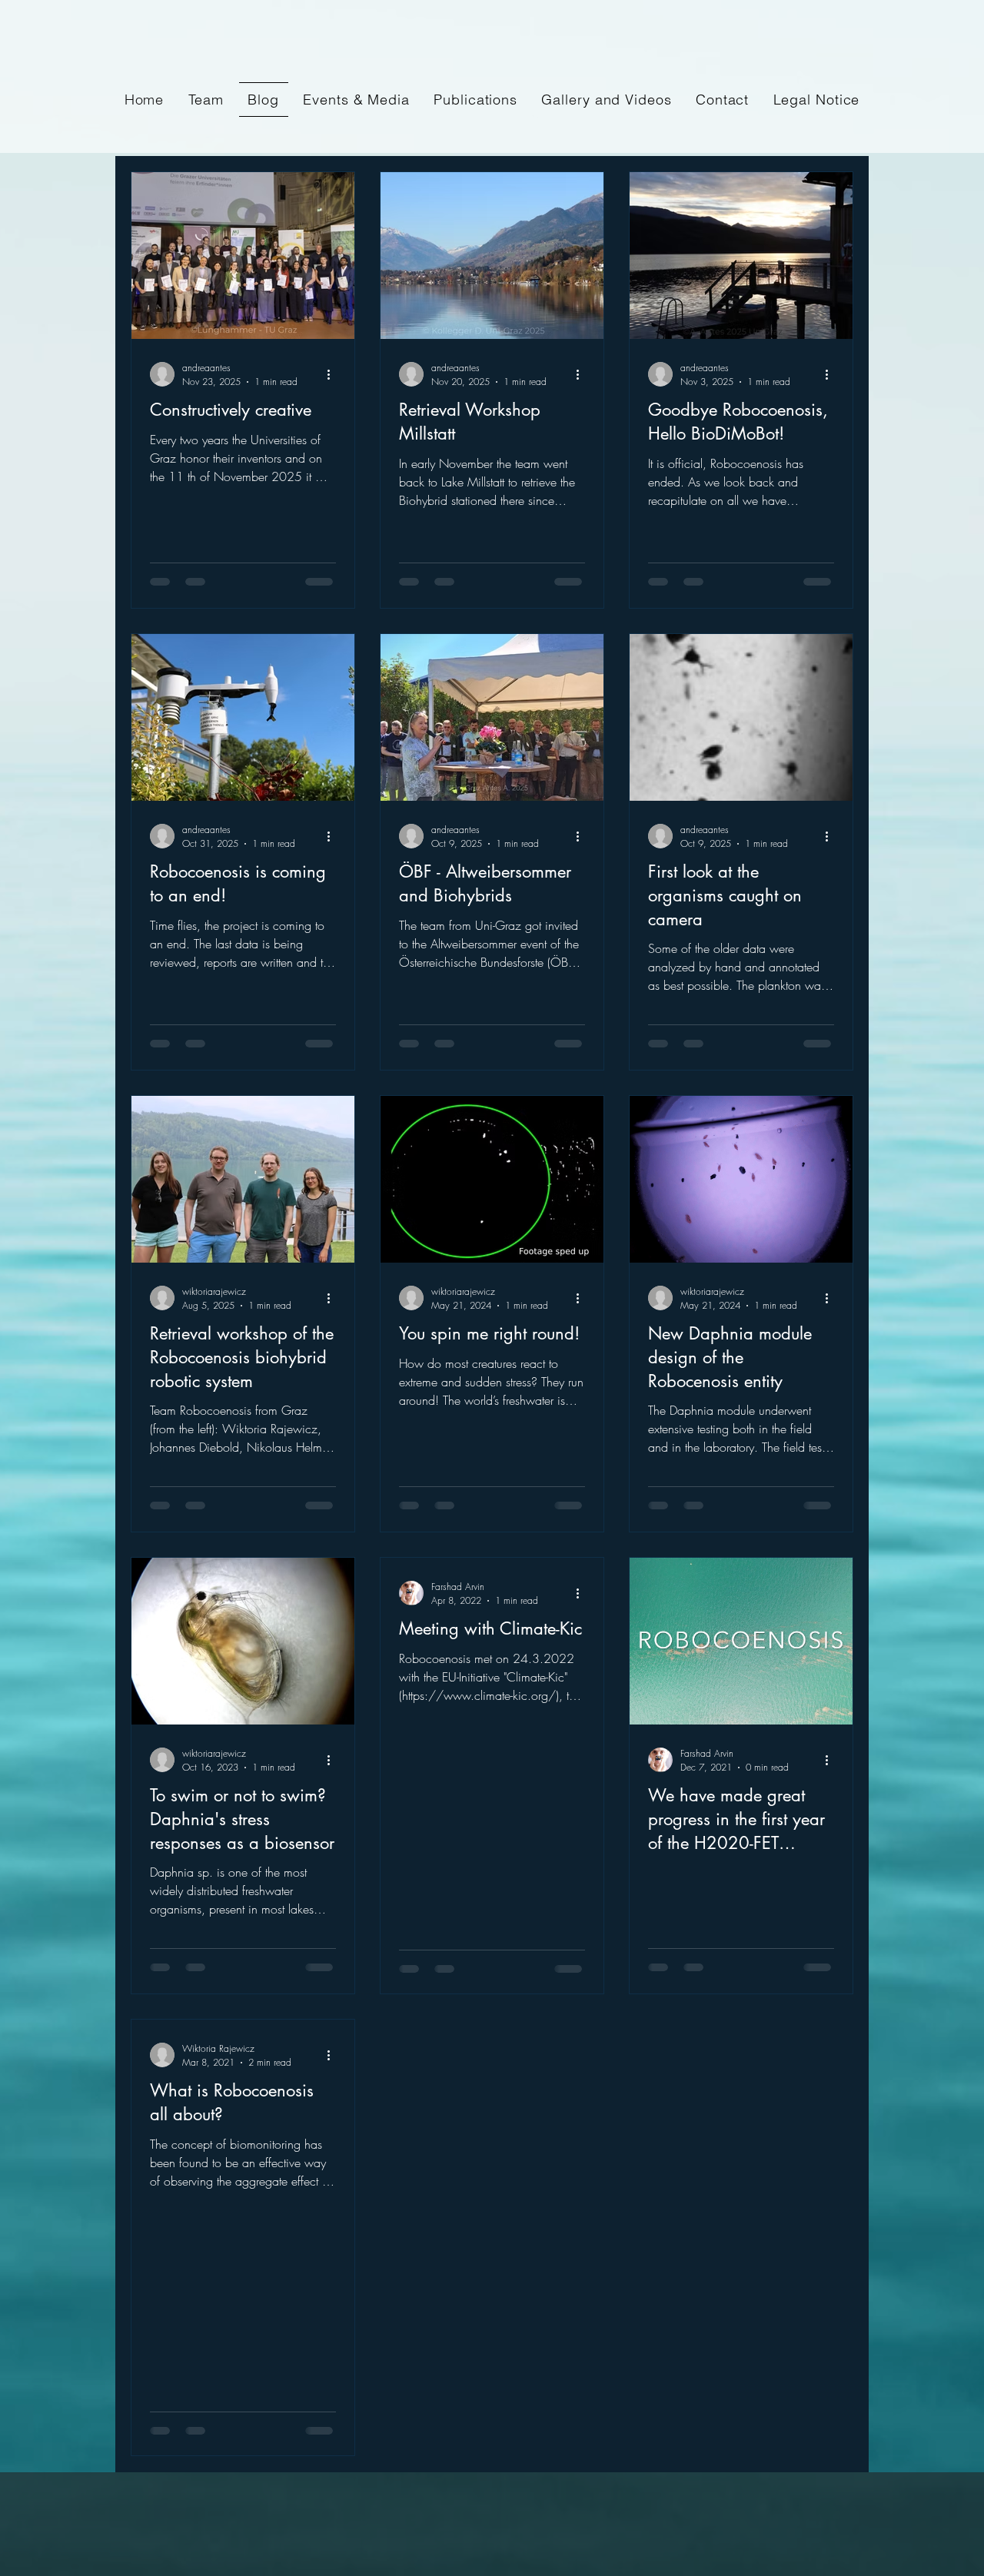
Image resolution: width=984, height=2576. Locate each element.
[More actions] (334, 374)
